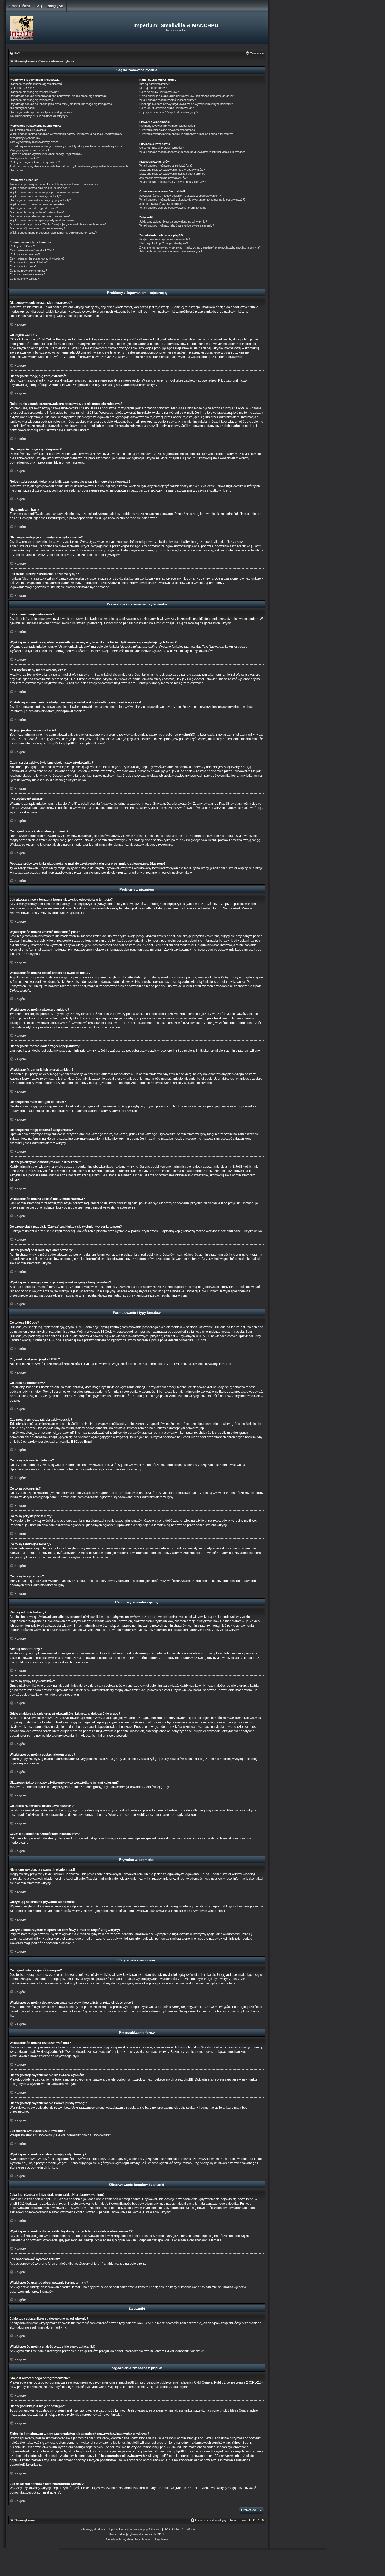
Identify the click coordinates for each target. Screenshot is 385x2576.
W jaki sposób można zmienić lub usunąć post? (40, 188)
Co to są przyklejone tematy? (28, 271)
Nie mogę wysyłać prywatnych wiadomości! (167, 126)
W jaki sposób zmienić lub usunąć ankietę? (37, 204)
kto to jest (120, 2443)
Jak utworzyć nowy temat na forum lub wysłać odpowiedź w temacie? (54, 184)
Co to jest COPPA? (22, 88)
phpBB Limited (135, 2382)
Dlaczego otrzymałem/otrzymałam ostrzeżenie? (40, 216)
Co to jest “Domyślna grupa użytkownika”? (166, 108)
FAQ (39, 6)
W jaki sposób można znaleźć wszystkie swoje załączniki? (177, 225)
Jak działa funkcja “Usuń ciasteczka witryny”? (39, 116)
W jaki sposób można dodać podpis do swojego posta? (45, 192)
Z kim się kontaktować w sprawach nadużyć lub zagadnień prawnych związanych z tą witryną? (200, 247)
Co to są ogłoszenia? (23, 266)
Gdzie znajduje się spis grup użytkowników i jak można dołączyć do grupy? (187, 96)
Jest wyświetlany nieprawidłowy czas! (34, 142)
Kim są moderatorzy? (153, 88)
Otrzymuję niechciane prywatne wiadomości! (168, 130)
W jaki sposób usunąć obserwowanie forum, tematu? (173, 208)
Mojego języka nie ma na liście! (29, 150)
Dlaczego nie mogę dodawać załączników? (37, 212)
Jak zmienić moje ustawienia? (29, 130)
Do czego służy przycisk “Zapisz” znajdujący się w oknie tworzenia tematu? (58, 224)
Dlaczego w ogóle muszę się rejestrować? (37, 84)
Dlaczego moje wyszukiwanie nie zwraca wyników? (172, 170)
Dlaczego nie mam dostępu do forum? (34, 208)
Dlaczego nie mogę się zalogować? (32, 100)
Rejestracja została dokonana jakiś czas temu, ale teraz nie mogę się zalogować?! (62, 104)
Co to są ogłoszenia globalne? (29, 262)
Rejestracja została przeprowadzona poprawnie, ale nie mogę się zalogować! (59, 96)
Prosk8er (187, 2529)
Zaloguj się (56, 6)
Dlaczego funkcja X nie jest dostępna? (164, 243)
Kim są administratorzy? (155, 84)
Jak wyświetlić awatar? (24, 158)
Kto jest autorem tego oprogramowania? (165, 239)
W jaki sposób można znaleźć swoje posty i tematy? (172, 182)
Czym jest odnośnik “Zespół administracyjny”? (169, 112)
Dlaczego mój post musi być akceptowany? (37, 228)
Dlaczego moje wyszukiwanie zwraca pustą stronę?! (173, 174)
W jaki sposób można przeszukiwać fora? (166, 166)
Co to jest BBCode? (22, 246)
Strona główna (19, 6)
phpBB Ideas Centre (234, 2410)
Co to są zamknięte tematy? (27, 274)
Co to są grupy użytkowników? (159, 92)
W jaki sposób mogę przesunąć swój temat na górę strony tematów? (53, 233)
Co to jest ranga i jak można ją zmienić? (35, 162)
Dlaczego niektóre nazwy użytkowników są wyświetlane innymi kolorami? (186, 104)
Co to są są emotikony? (25, 254)
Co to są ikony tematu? (24, 279)
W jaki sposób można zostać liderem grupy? (167, 100)
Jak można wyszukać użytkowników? (164, 178)
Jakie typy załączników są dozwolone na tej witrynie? (173, 222)
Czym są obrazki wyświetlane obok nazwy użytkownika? (46, 154)
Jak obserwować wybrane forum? (161, 204)
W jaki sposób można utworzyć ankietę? (35, 196)
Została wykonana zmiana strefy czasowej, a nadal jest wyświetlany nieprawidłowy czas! (66, 146)
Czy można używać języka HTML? (32, 250)
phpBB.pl (49, 743)
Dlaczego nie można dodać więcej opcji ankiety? (40, 200)
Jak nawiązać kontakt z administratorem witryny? (171, 251)
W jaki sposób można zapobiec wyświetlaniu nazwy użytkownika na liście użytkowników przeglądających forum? (66, 136)
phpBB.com (94, 743)
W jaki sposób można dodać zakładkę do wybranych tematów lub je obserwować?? (192, 200)
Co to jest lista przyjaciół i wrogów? (161, 148)
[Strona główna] (49, 28)
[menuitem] (15, 53)
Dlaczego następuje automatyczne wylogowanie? (41, 112)
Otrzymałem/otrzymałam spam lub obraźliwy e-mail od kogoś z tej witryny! (186, 134)
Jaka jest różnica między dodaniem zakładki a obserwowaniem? (180, 196)
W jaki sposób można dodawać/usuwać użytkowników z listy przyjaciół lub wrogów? (193, 152)
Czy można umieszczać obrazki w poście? (37, 258)
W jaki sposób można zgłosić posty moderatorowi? (42, 220)
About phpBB (179, 2387)
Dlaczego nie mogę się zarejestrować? (34, 92)
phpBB (112, 2529)
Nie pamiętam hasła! (23, 108)
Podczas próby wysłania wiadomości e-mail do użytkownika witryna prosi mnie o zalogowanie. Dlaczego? (69, 168)
